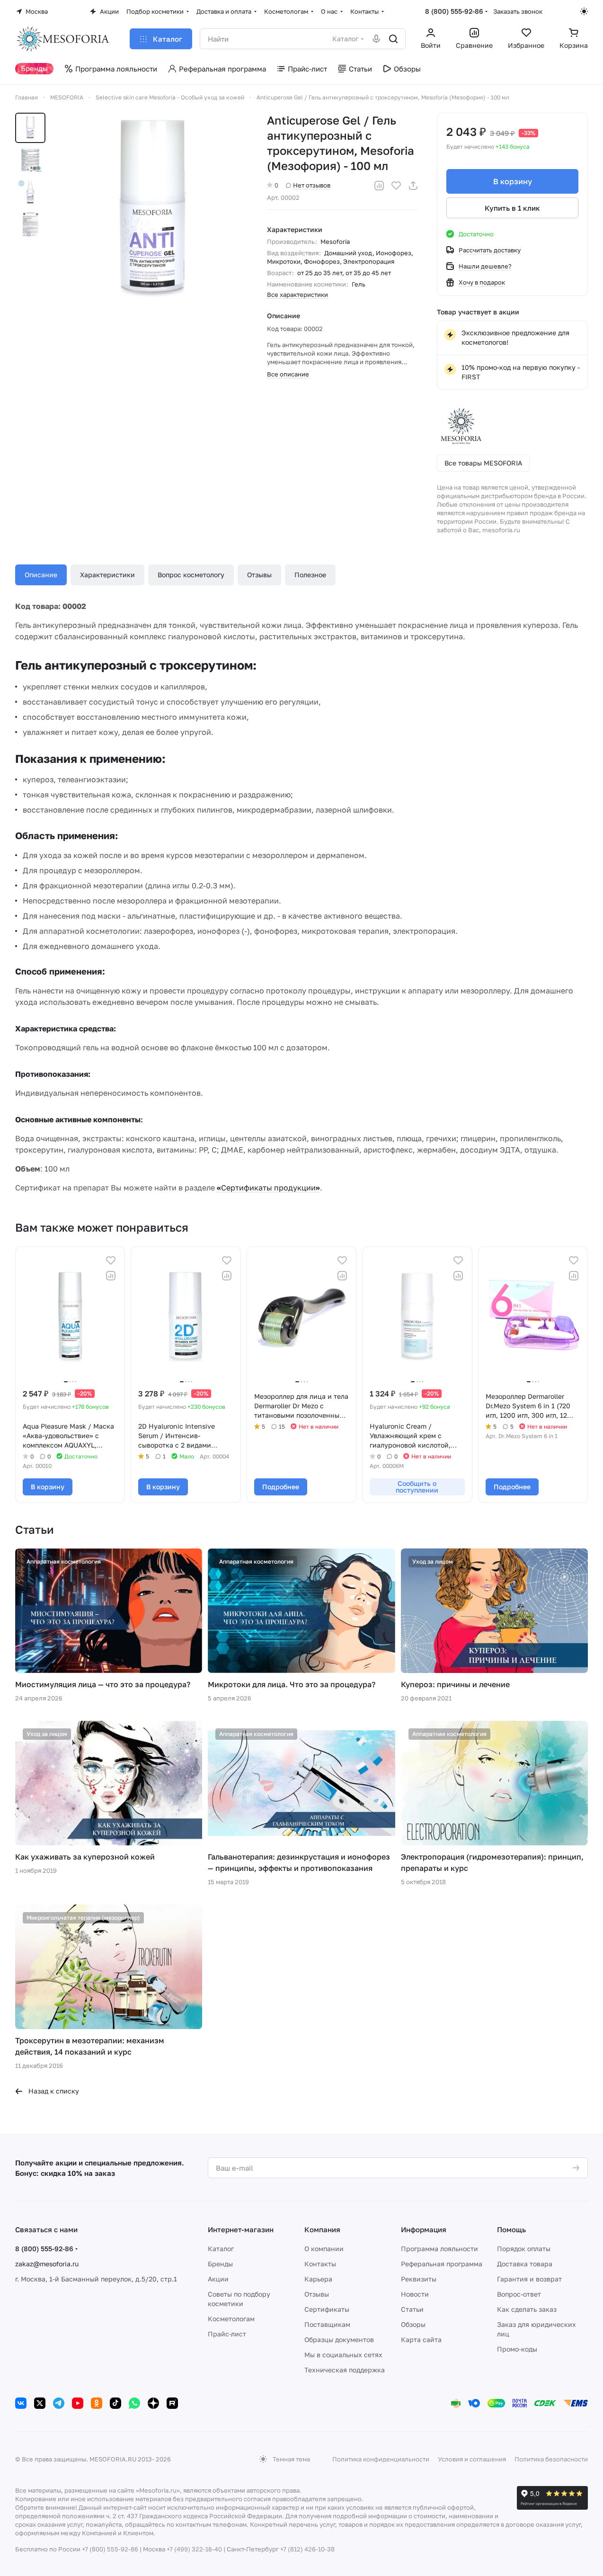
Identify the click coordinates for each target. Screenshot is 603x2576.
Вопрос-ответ (519, 2294)
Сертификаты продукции (268, 1188)
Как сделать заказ (527, 2309)
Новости (415, 2294)
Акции (218, 2279)
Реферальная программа (442, 2264)
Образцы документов (339, 2339)
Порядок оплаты (524, 2249)
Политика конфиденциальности (381, 2459)
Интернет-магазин (241, 2229)
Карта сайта (421, 2339)
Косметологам (231, 2319)
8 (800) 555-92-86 (454, 11)
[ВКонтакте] (21, 2403)
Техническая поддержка (345, 2370)
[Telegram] (59, 2403)
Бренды (220, 2264)
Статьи (412, 2309)
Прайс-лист (227, 2334)
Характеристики (107, 575)
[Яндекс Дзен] (153, 2403)
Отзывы (259, 575)
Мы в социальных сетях (343, 2355)
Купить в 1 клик (512, 208)
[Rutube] (172, 2403)
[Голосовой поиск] (376, 39)
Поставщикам (327, 2324)
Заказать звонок (518, 11)
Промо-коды (517, 2349)
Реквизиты (419, 2279)
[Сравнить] (379, 186)
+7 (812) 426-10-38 (307, 2549)
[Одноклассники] (97, 2403)
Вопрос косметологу (191, 575)
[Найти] (393, 39)
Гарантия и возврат (529, 2279)
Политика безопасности (551, 2459)
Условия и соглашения (472, 2459)
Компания (322, 2229)
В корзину (513, 181)
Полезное (310, 575)
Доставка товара (525, 2264)
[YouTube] (78, 2403)
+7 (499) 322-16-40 (194, 2549)
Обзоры (413, 2324)
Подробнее (281, 1487)
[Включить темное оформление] (584, 11)
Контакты (320, 2264)
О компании (324, 2249)
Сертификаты (327, 2309)
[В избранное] (396, 186)
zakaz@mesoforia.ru (47, 2264)
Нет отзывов (312, 185)
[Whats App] (134, 2403)
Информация (424, 2229)
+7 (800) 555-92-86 (110, 2549)
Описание (41, 575)
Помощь (511, 2229)
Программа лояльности (439, 2249)
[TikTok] (115, 2403)
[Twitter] (40, 2403)
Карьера (318, 2279)
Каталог (221, 2249)
